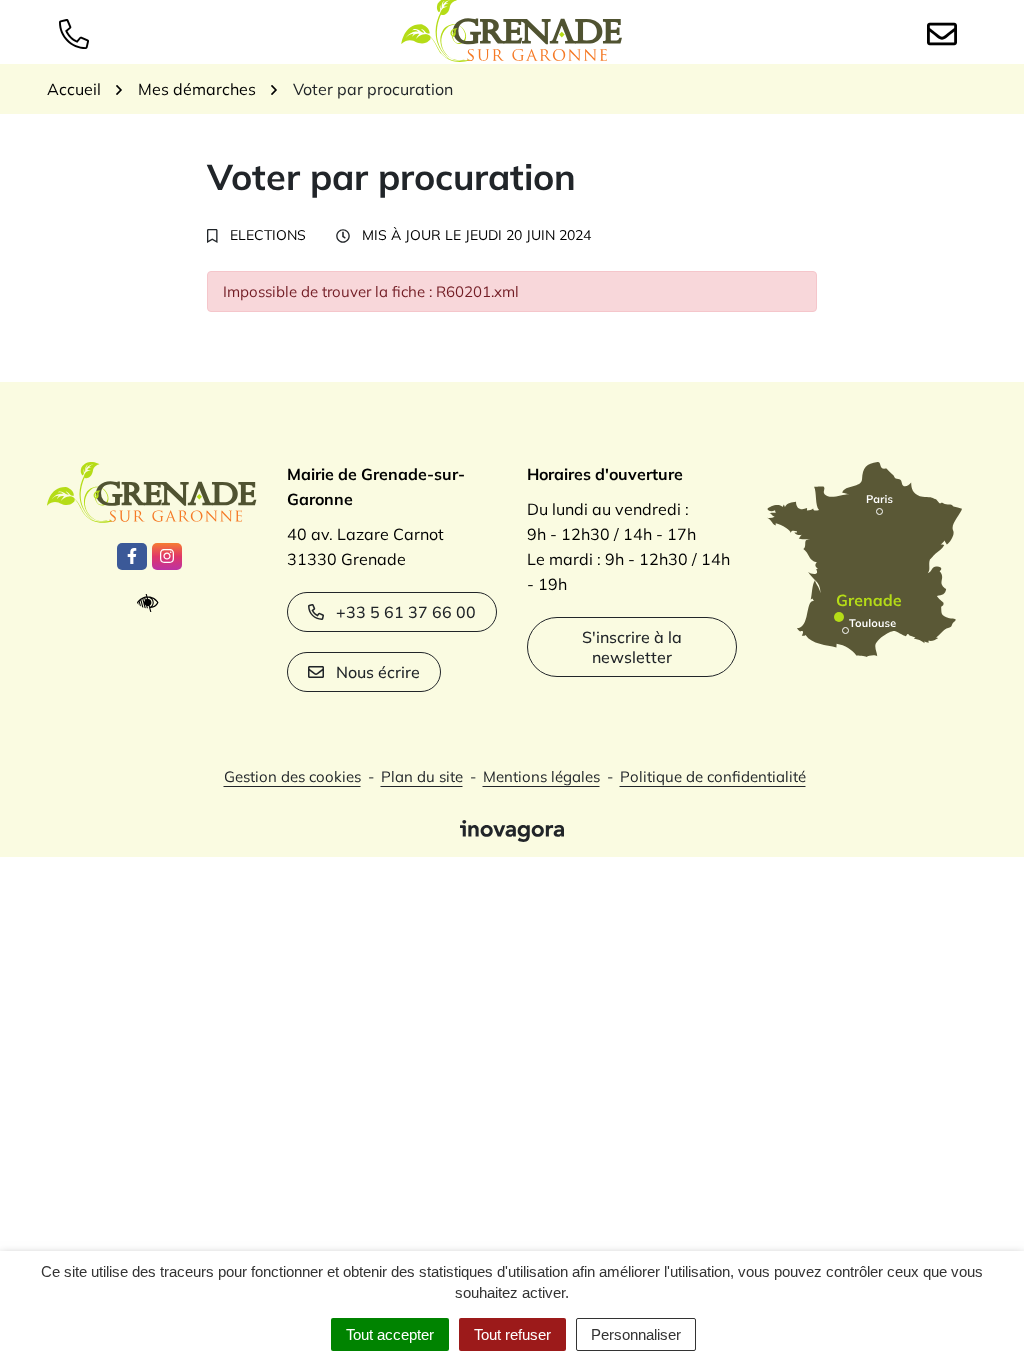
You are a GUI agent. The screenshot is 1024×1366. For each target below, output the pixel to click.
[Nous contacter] (946, 32)
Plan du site (422, 776)
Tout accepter (390, 1334)
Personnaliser (636, 1334)
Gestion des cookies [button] (292, 776)
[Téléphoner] (78, 32)
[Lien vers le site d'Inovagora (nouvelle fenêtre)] (512, 829)
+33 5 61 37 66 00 (406, 612)
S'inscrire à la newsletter (632, 647)
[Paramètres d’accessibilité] (152, 603)
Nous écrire (378, 672)
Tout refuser (512, 1334)
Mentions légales (541, 776)
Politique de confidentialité (713, 776)
